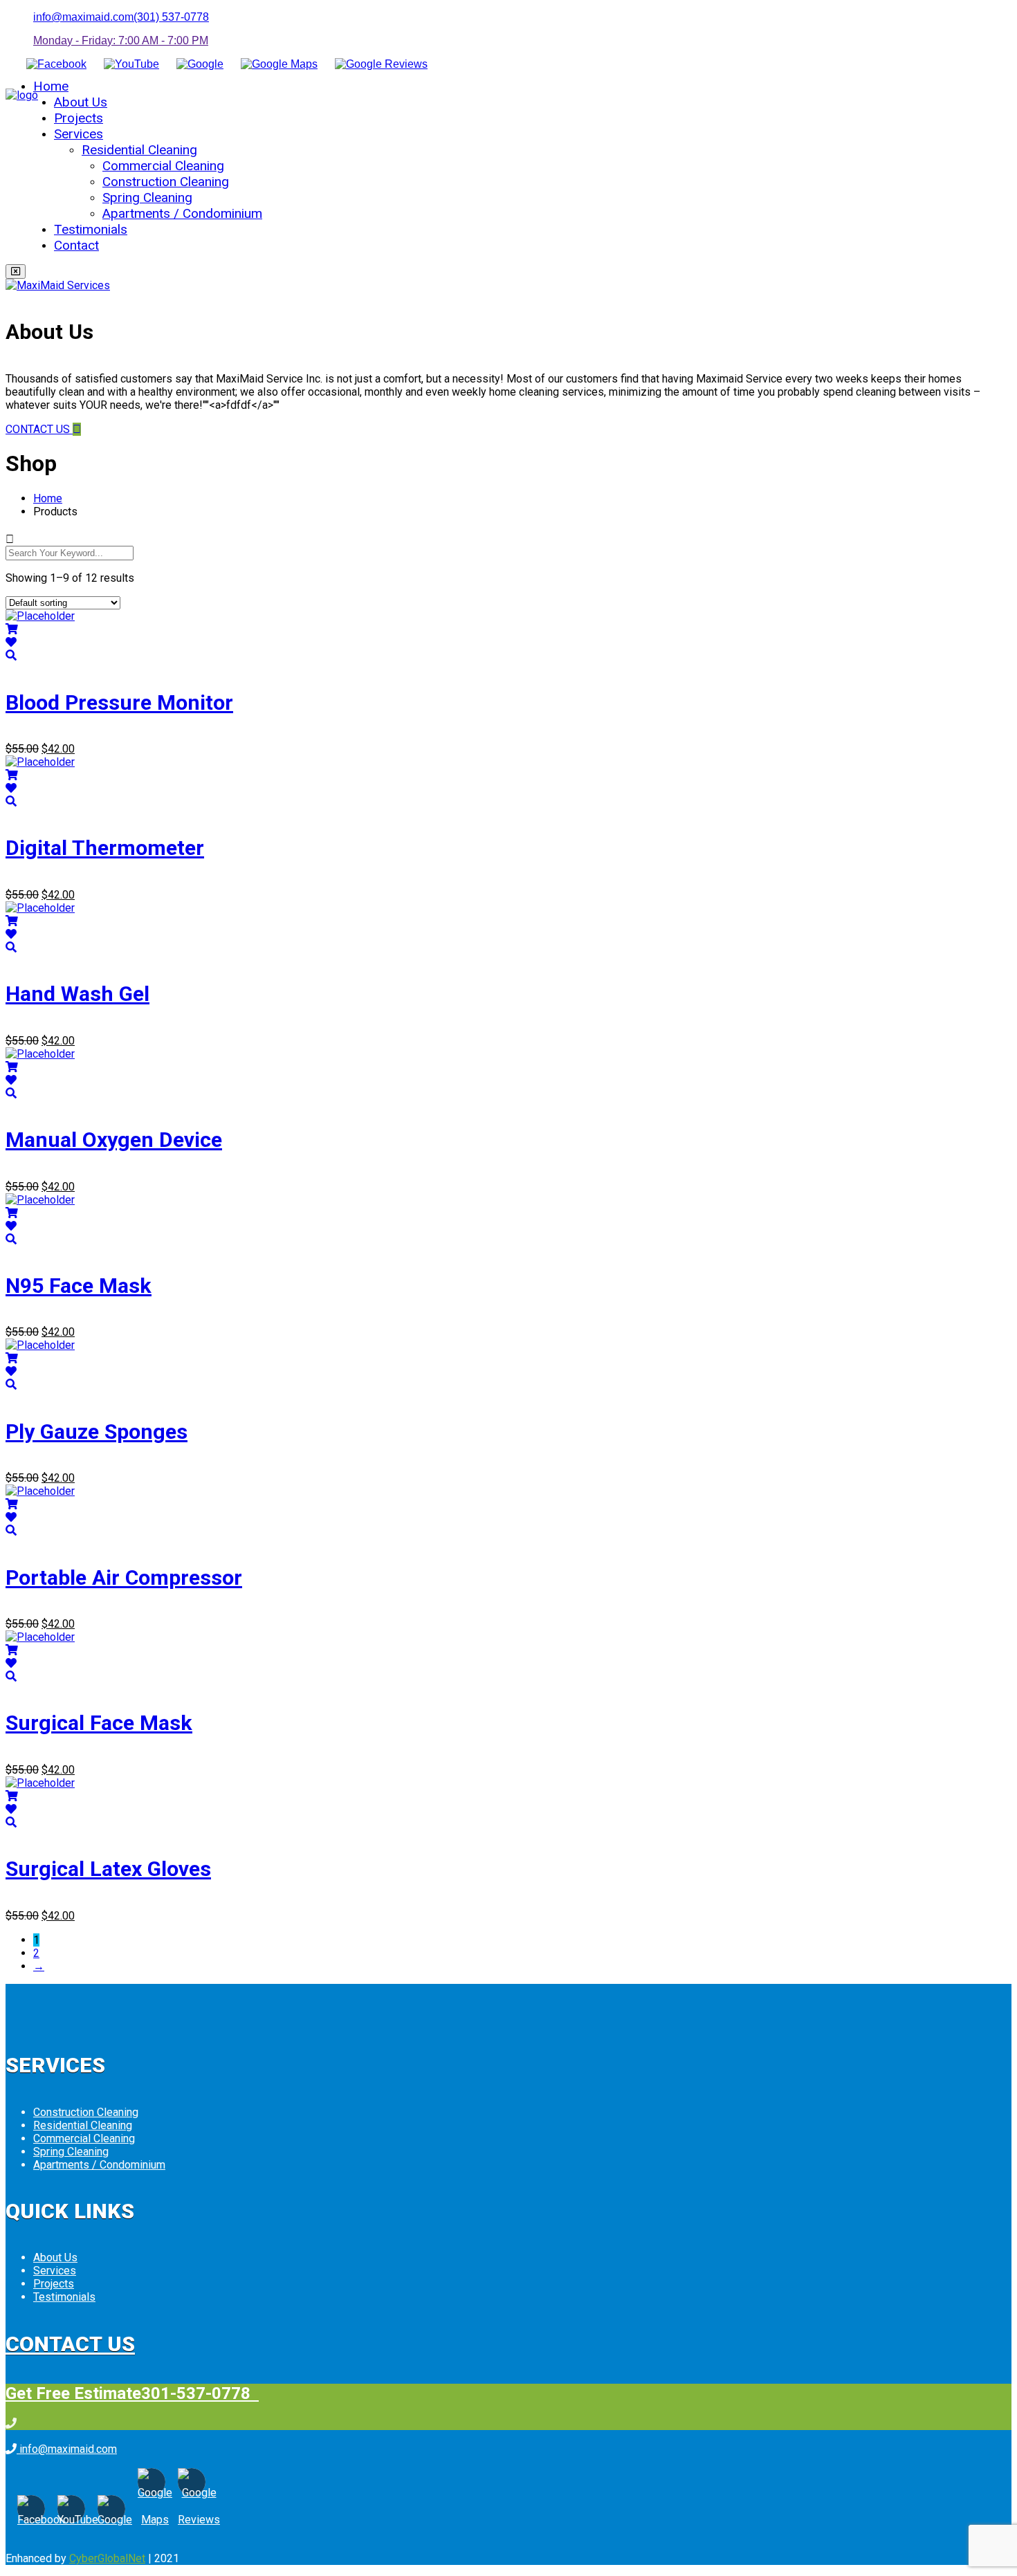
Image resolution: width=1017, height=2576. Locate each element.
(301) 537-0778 (171, 17)
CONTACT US (39, 429)
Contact (76, 245)
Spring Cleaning (147, 197)
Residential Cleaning (139, 150)
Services (79, 134)
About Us (81, 102)
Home (51, 86)
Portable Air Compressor (124, 1577)
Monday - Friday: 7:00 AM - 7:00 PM (121, 40)
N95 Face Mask (79, 1286)
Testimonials (91, 229)
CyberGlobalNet (107, 2558)
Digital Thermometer (105, 848)
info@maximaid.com (83, 17)
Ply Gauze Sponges (97, 1432)
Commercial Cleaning (163, 166)
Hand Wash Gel (77, 994)
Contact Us (70, 2344)
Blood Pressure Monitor (119, 702)
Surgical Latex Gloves (108, 1869)
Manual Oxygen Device (114, 1140)
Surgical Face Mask (99, 1723)
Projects (79, 118)
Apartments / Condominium (182, 213)
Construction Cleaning (166, 182)
